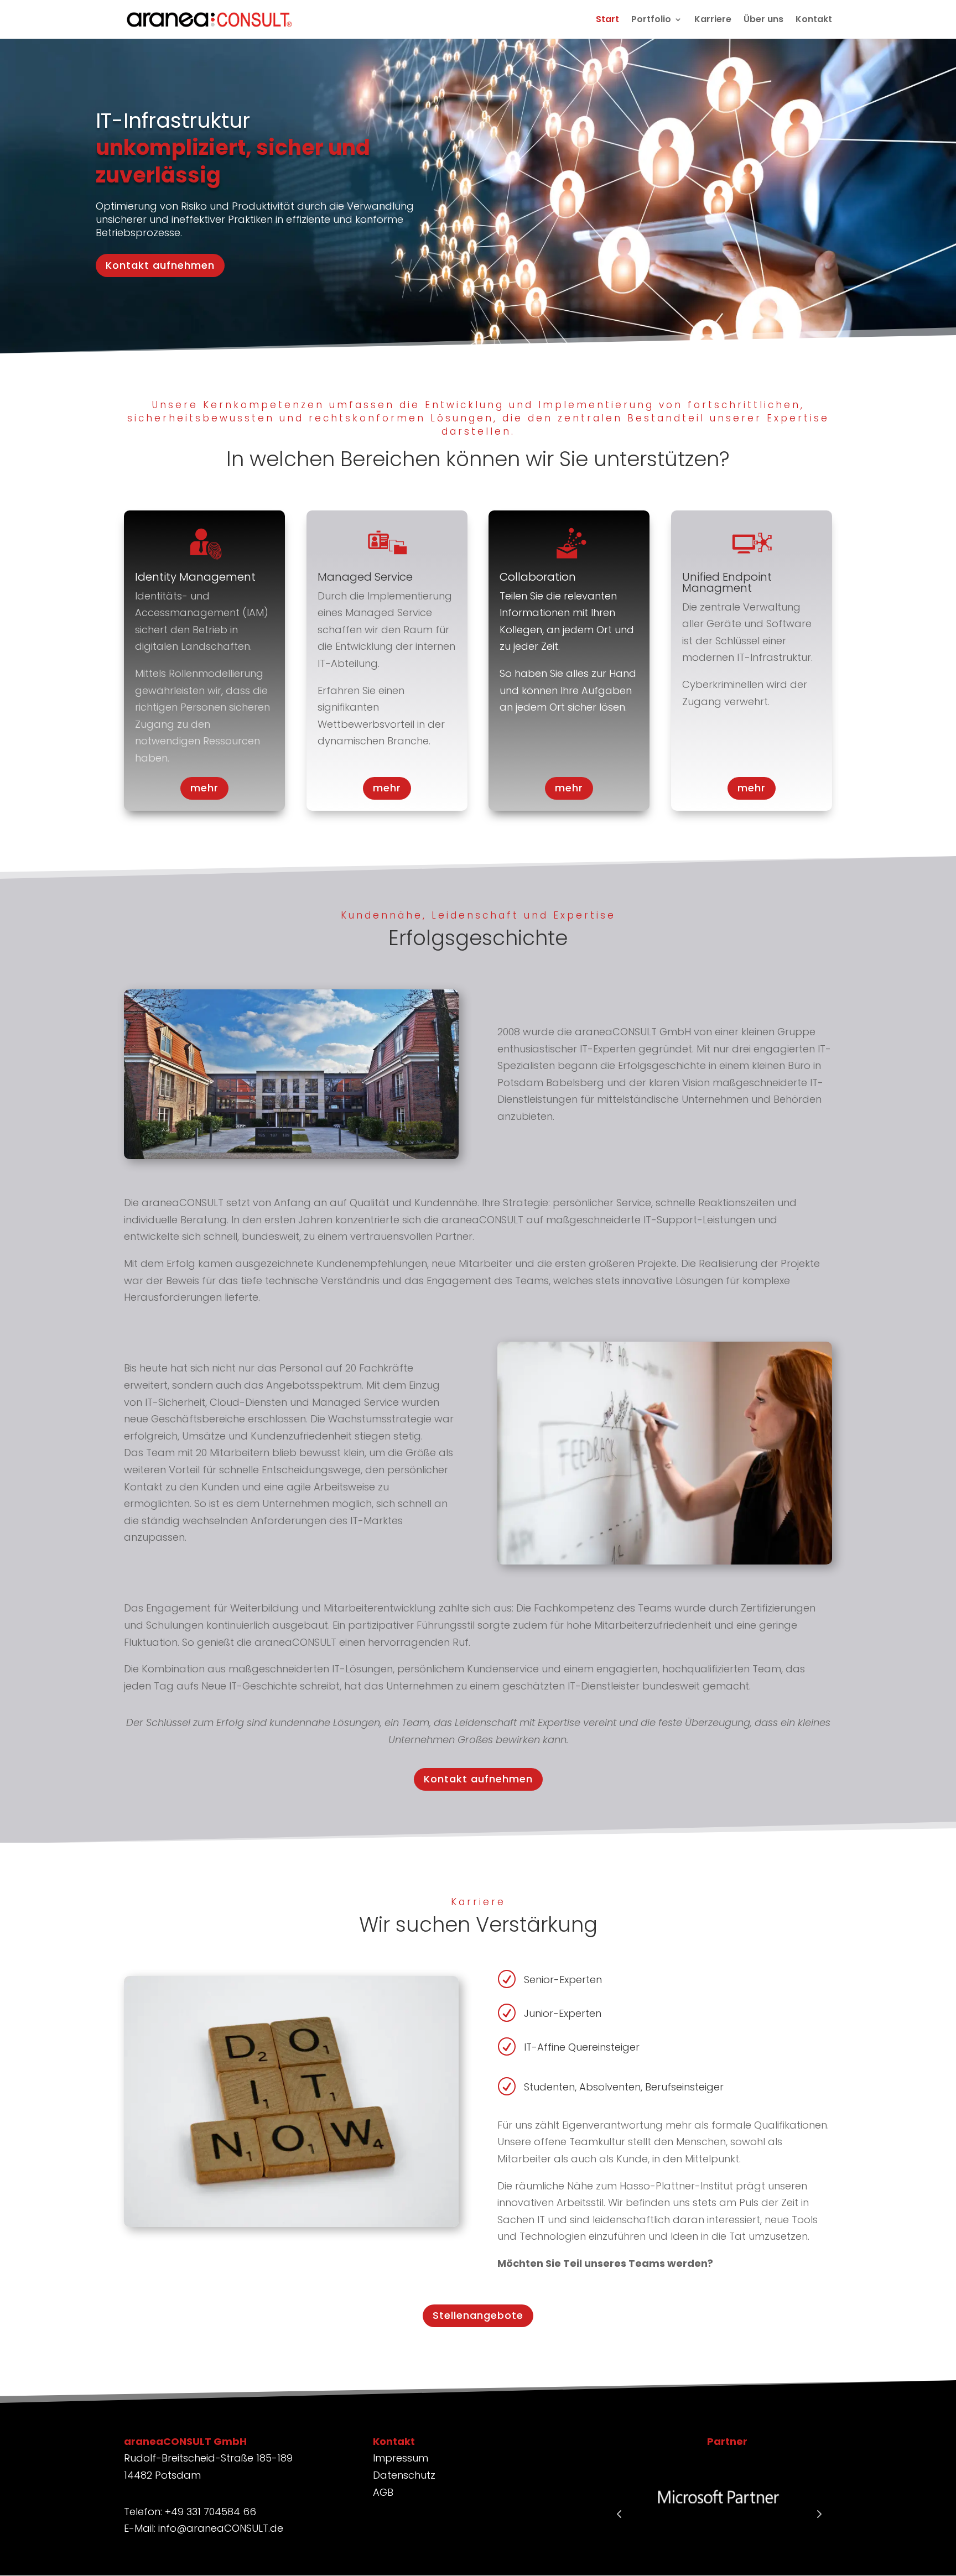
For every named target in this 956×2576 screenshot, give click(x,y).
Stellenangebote (478, 2315)
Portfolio (651, 20)
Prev (619, 2514)
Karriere (713, 20)
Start (607, 20)
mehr (204, 788)
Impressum (401, 2458)
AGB (383, 2492)
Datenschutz (404, 2475)
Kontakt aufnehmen (160, 265)
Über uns (763, 20)
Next (818, 2514)
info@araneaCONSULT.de (221, 2528)
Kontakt (814, 20)
